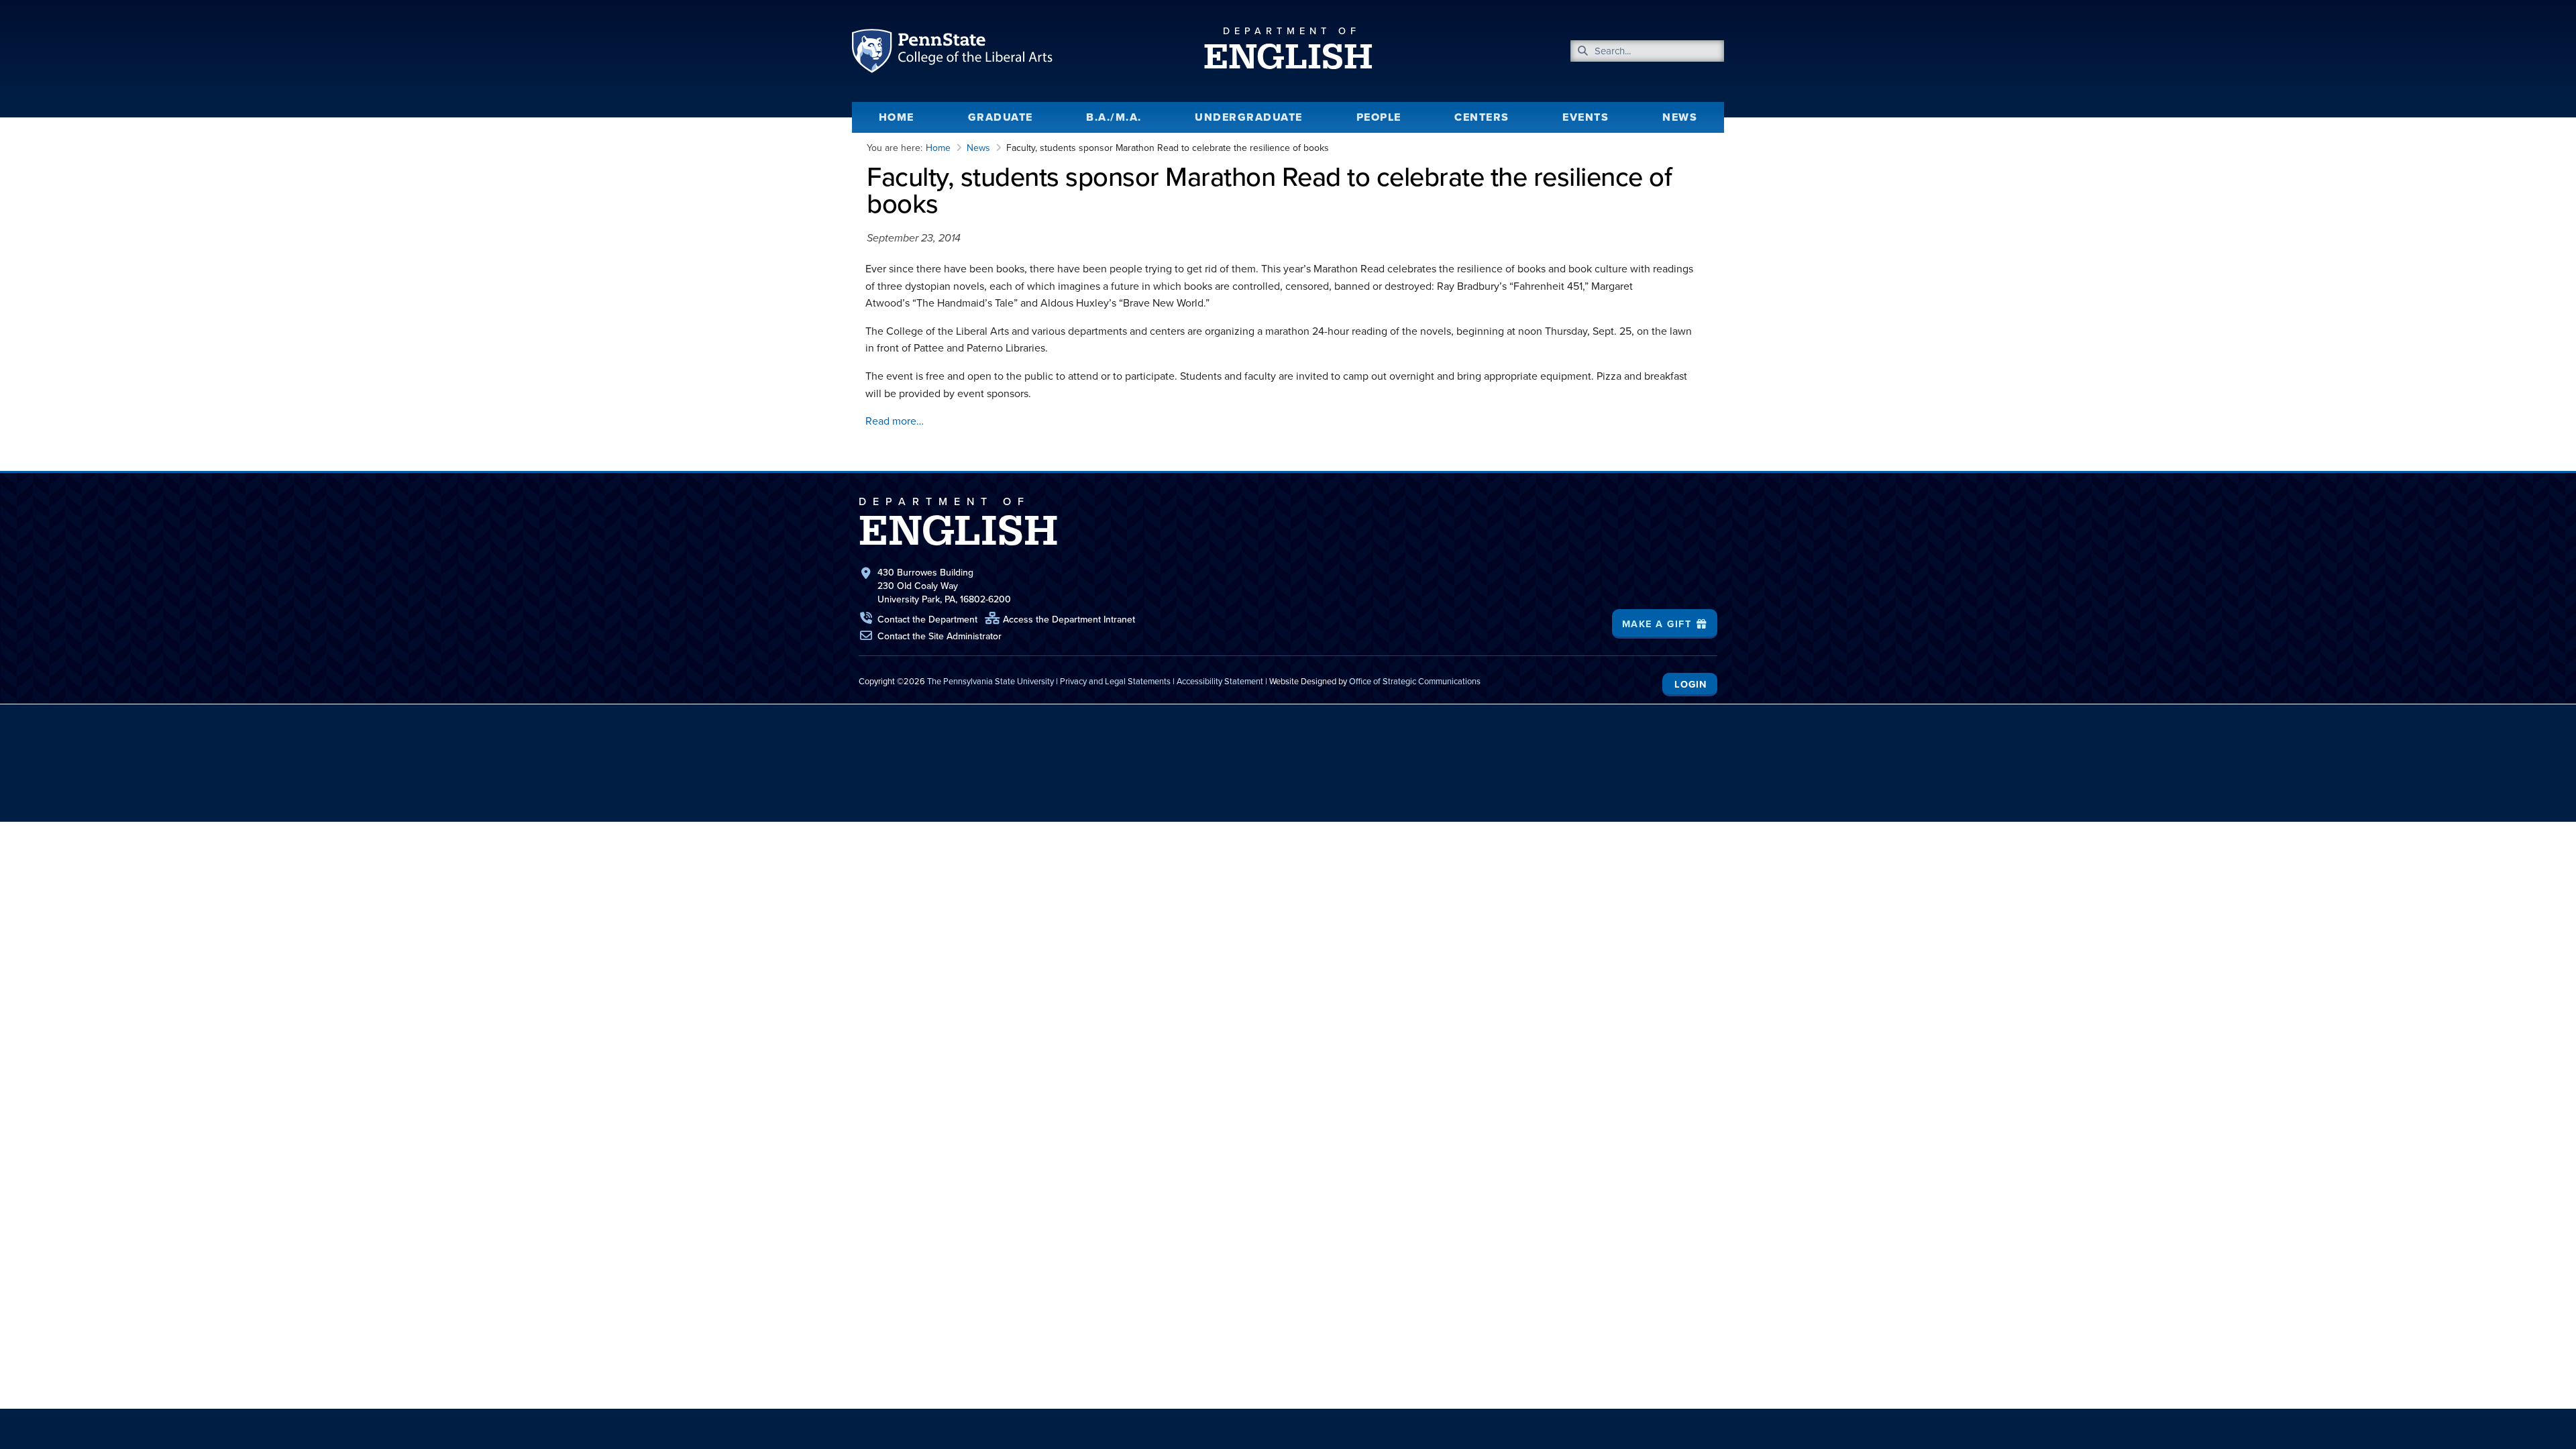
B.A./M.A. (1114, 117)
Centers (1482, 117)
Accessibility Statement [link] (1220, 681)
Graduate (1001, 117)
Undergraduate (1249, 117)
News (1680, 117)
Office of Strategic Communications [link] (1415, 681)
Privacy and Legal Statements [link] (1115, 681)
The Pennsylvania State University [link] (990, 681)
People (1379, 117)
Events (1586, 117)
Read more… (895, 421)
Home (897, 117)
